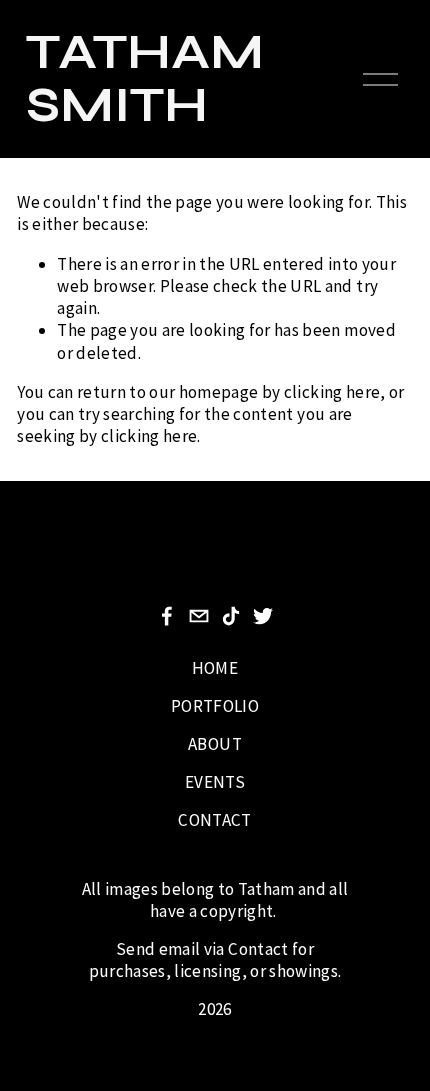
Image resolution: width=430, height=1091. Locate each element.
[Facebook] (167, 616)
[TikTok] (231, 616)
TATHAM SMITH (145, 78)
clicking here (332, 392)
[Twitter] (263, 616)
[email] (199, 616)
